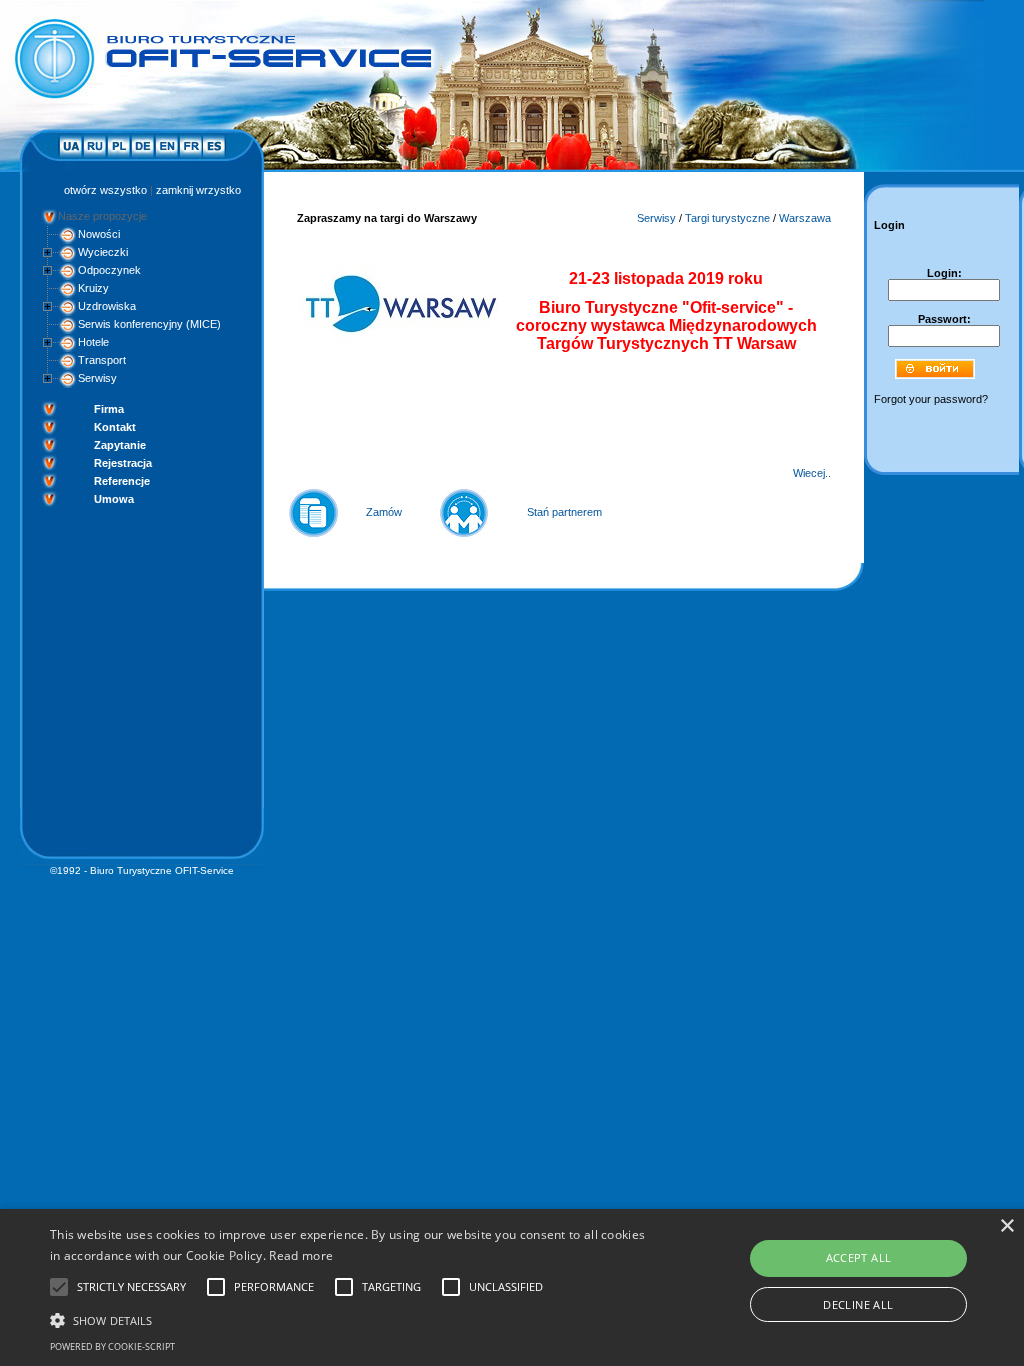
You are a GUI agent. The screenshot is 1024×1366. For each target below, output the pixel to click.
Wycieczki (103, 252)
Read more (301, 1255)
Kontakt (115, 427)
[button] (350, 1319)
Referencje (122, 481)
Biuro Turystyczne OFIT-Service (162, 870)
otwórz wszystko (105, 190)
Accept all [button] (859, 1257)
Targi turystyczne (727, 218)
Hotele (93, 342)
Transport (102, 360)
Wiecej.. (812, 473)
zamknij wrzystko (198, 190)
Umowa (114, 499)
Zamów (384, 512)
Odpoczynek (109, 270)
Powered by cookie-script (112, 1346)
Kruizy (93, 288)
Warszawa (805, 218)
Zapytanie (120, 445)
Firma (109, 409)
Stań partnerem (564, 512)
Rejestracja (123, 463)
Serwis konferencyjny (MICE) (149, 324)
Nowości (99, 234)
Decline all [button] (858, 1304)
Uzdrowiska (107, 306)
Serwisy (97, 378)
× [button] (1006, 1226)
